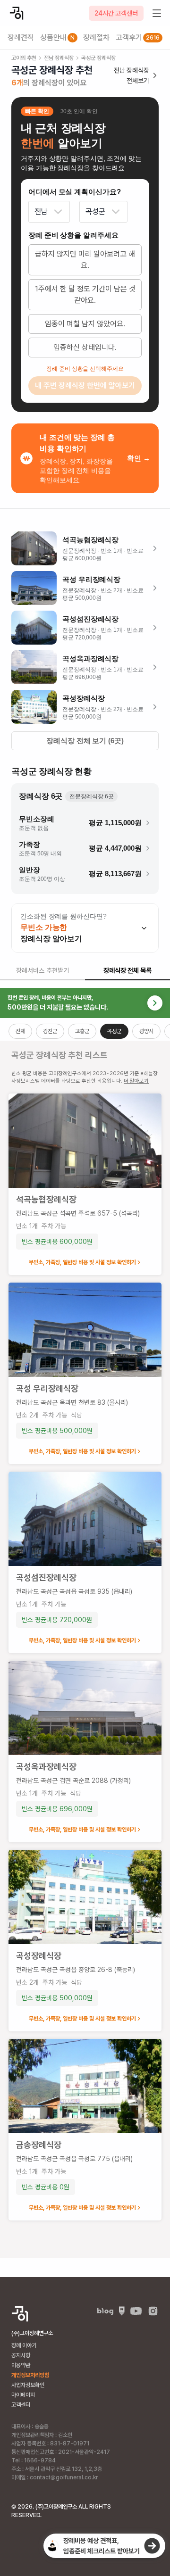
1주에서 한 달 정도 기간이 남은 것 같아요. (85, 294)
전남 (41, 211)
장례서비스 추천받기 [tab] (42, 970)
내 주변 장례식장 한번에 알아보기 (85, 385)
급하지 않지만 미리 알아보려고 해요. (85, 260)
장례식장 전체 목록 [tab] (127, 970)
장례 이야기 (24, 2345)
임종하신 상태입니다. (85, 347)
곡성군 (95, 211)
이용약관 (21, 2365)
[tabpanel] (85, 1623)
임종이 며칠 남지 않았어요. (85, 324)
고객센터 (21, 2405)
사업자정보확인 (28, 2385)
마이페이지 (23, 2395)
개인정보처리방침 (30, 2375)
